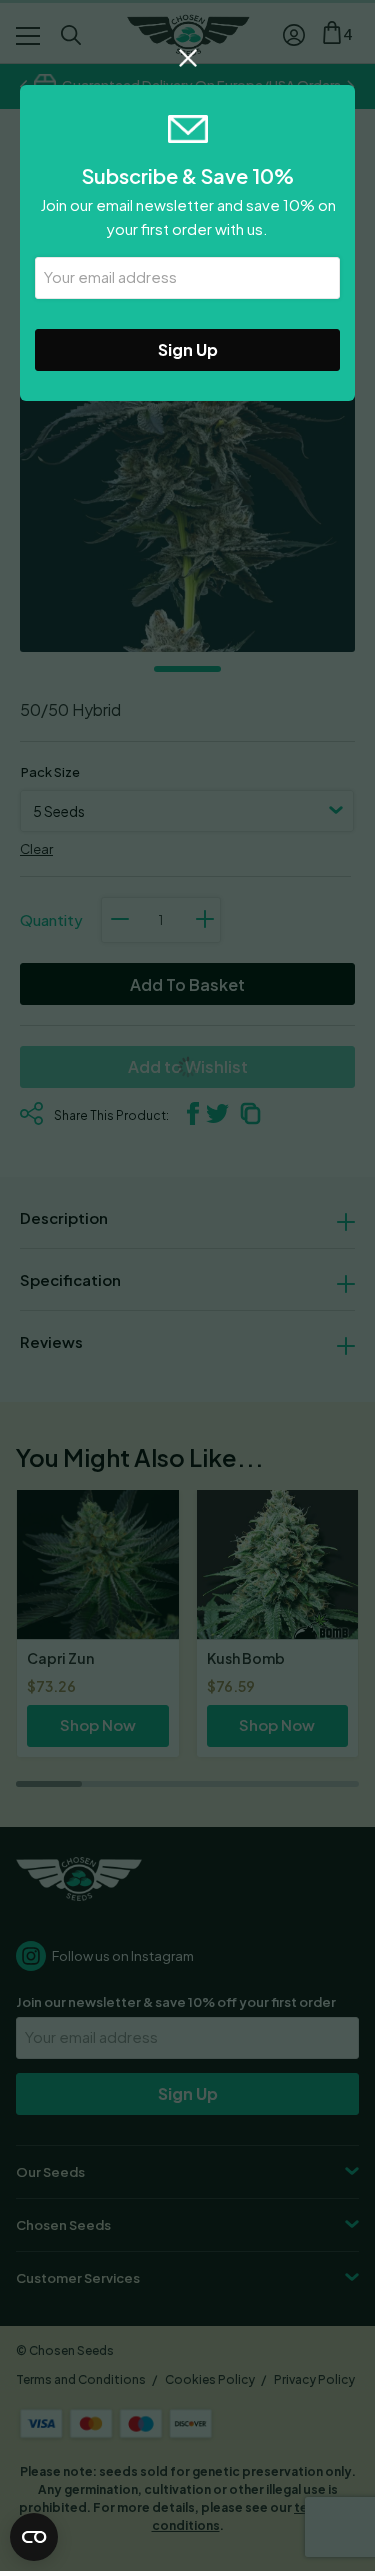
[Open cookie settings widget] (34, 2537)
